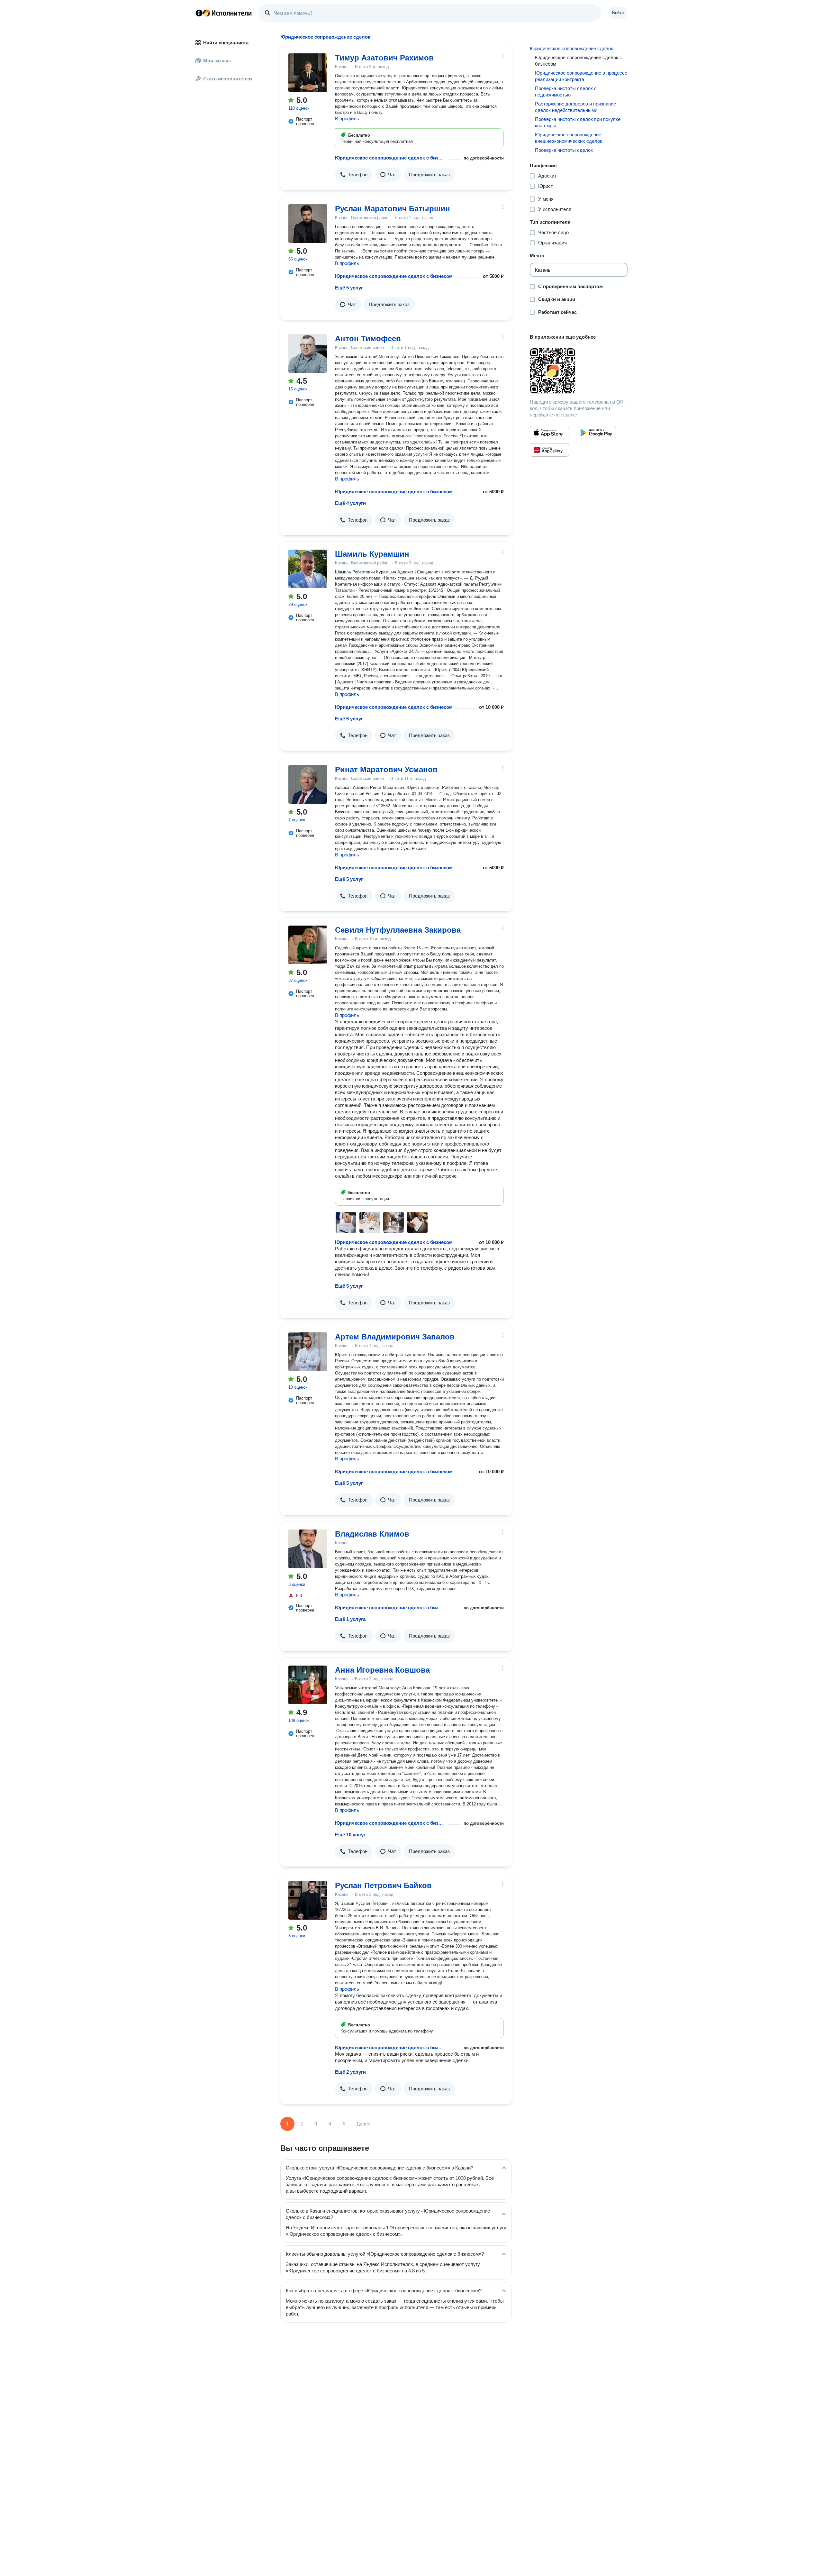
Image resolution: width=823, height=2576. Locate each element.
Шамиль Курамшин (372, 554)
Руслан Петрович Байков (383, 1885)
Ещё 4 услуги (350, 503)
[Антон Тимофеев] (308, 353)
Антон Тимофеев (368, 338)
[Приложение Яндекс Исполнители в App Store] (549, 433)
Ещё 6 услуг (349, 719)
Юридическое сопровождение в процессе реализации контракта (581, 76)
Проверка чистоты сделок (564, 150)
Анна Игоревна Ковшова (382, 1670)
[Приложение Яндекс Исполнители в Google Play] (596, 433)
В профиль (347, 119)
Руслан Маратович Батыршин (393, 209)
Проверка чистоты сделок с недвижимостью (566, 91)
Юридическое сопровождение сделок (571, 48)
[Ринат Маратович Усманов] (308, 784)
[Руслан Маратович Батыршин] (308, 224)
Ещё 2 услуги (350, 2072)
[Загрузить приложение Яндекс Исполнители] (579, 371)
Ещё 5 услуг (349, 288)
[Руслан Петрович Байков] (308, 1900)
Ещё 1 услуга (350, 1619)
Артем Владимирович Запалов (395, 1337)
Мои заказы (217, 61)
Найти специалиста (226, 43)
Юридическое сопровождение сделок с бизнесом (390, 158)
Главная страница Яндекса (199, 13)
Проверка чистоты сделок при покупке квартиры (578, 122)
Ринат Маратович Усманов (386, 769)
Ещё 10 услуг (350, 1835)
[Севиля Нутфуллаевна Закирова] (308, 945)
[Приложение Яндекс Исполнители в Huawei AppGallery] (549, 450)
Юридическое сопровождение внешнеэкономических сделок (569, 138)
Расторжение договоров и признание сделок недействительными (575, 107)
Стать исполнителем (228, 79)
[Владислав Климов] (308, 1549)
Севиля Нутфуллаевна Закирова (398, 930)
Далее (363, 2124)
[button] (354, 175)
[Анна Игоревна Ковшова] (308, 1685)
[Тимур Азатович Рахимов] (308, 73)
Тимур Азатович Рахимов (384, 58)
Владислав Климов (372, 1534)
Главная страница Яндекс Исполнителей (224, 13)
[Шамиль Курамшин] (308, 569)
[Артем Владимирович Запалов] (308, 1352)
